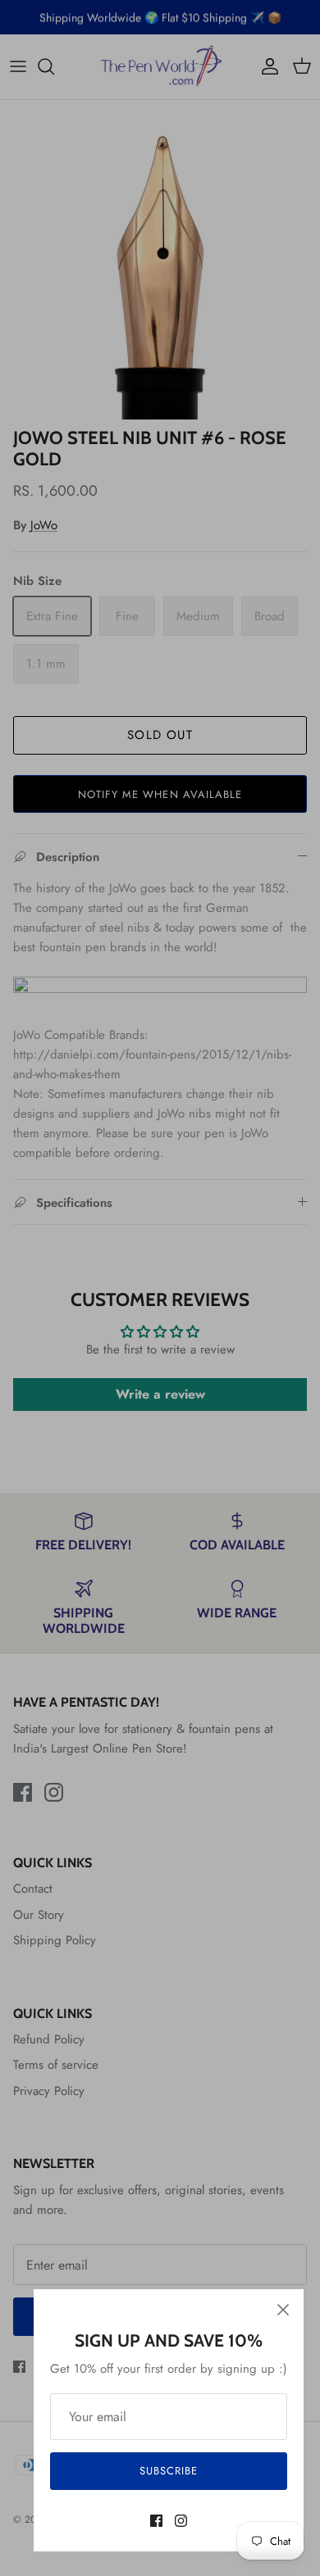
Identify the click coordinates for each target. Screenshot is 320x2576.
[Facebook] (156, 2521)
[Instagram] (181, 2521)
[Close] (283, 2310)
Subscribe (169, 2471)
